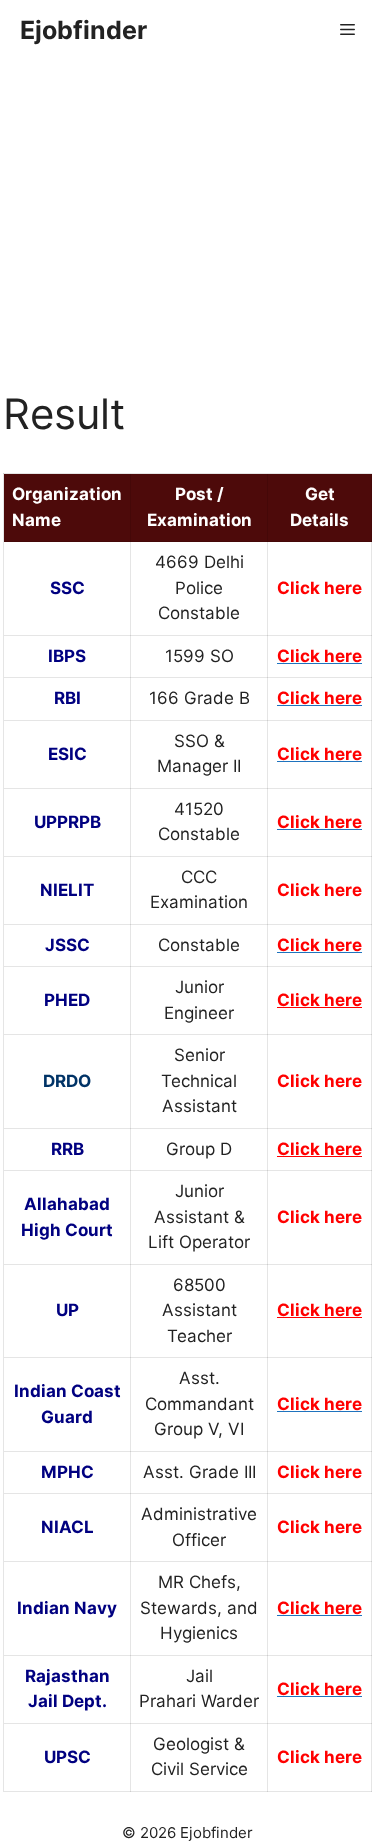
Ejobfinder (83, 30)
